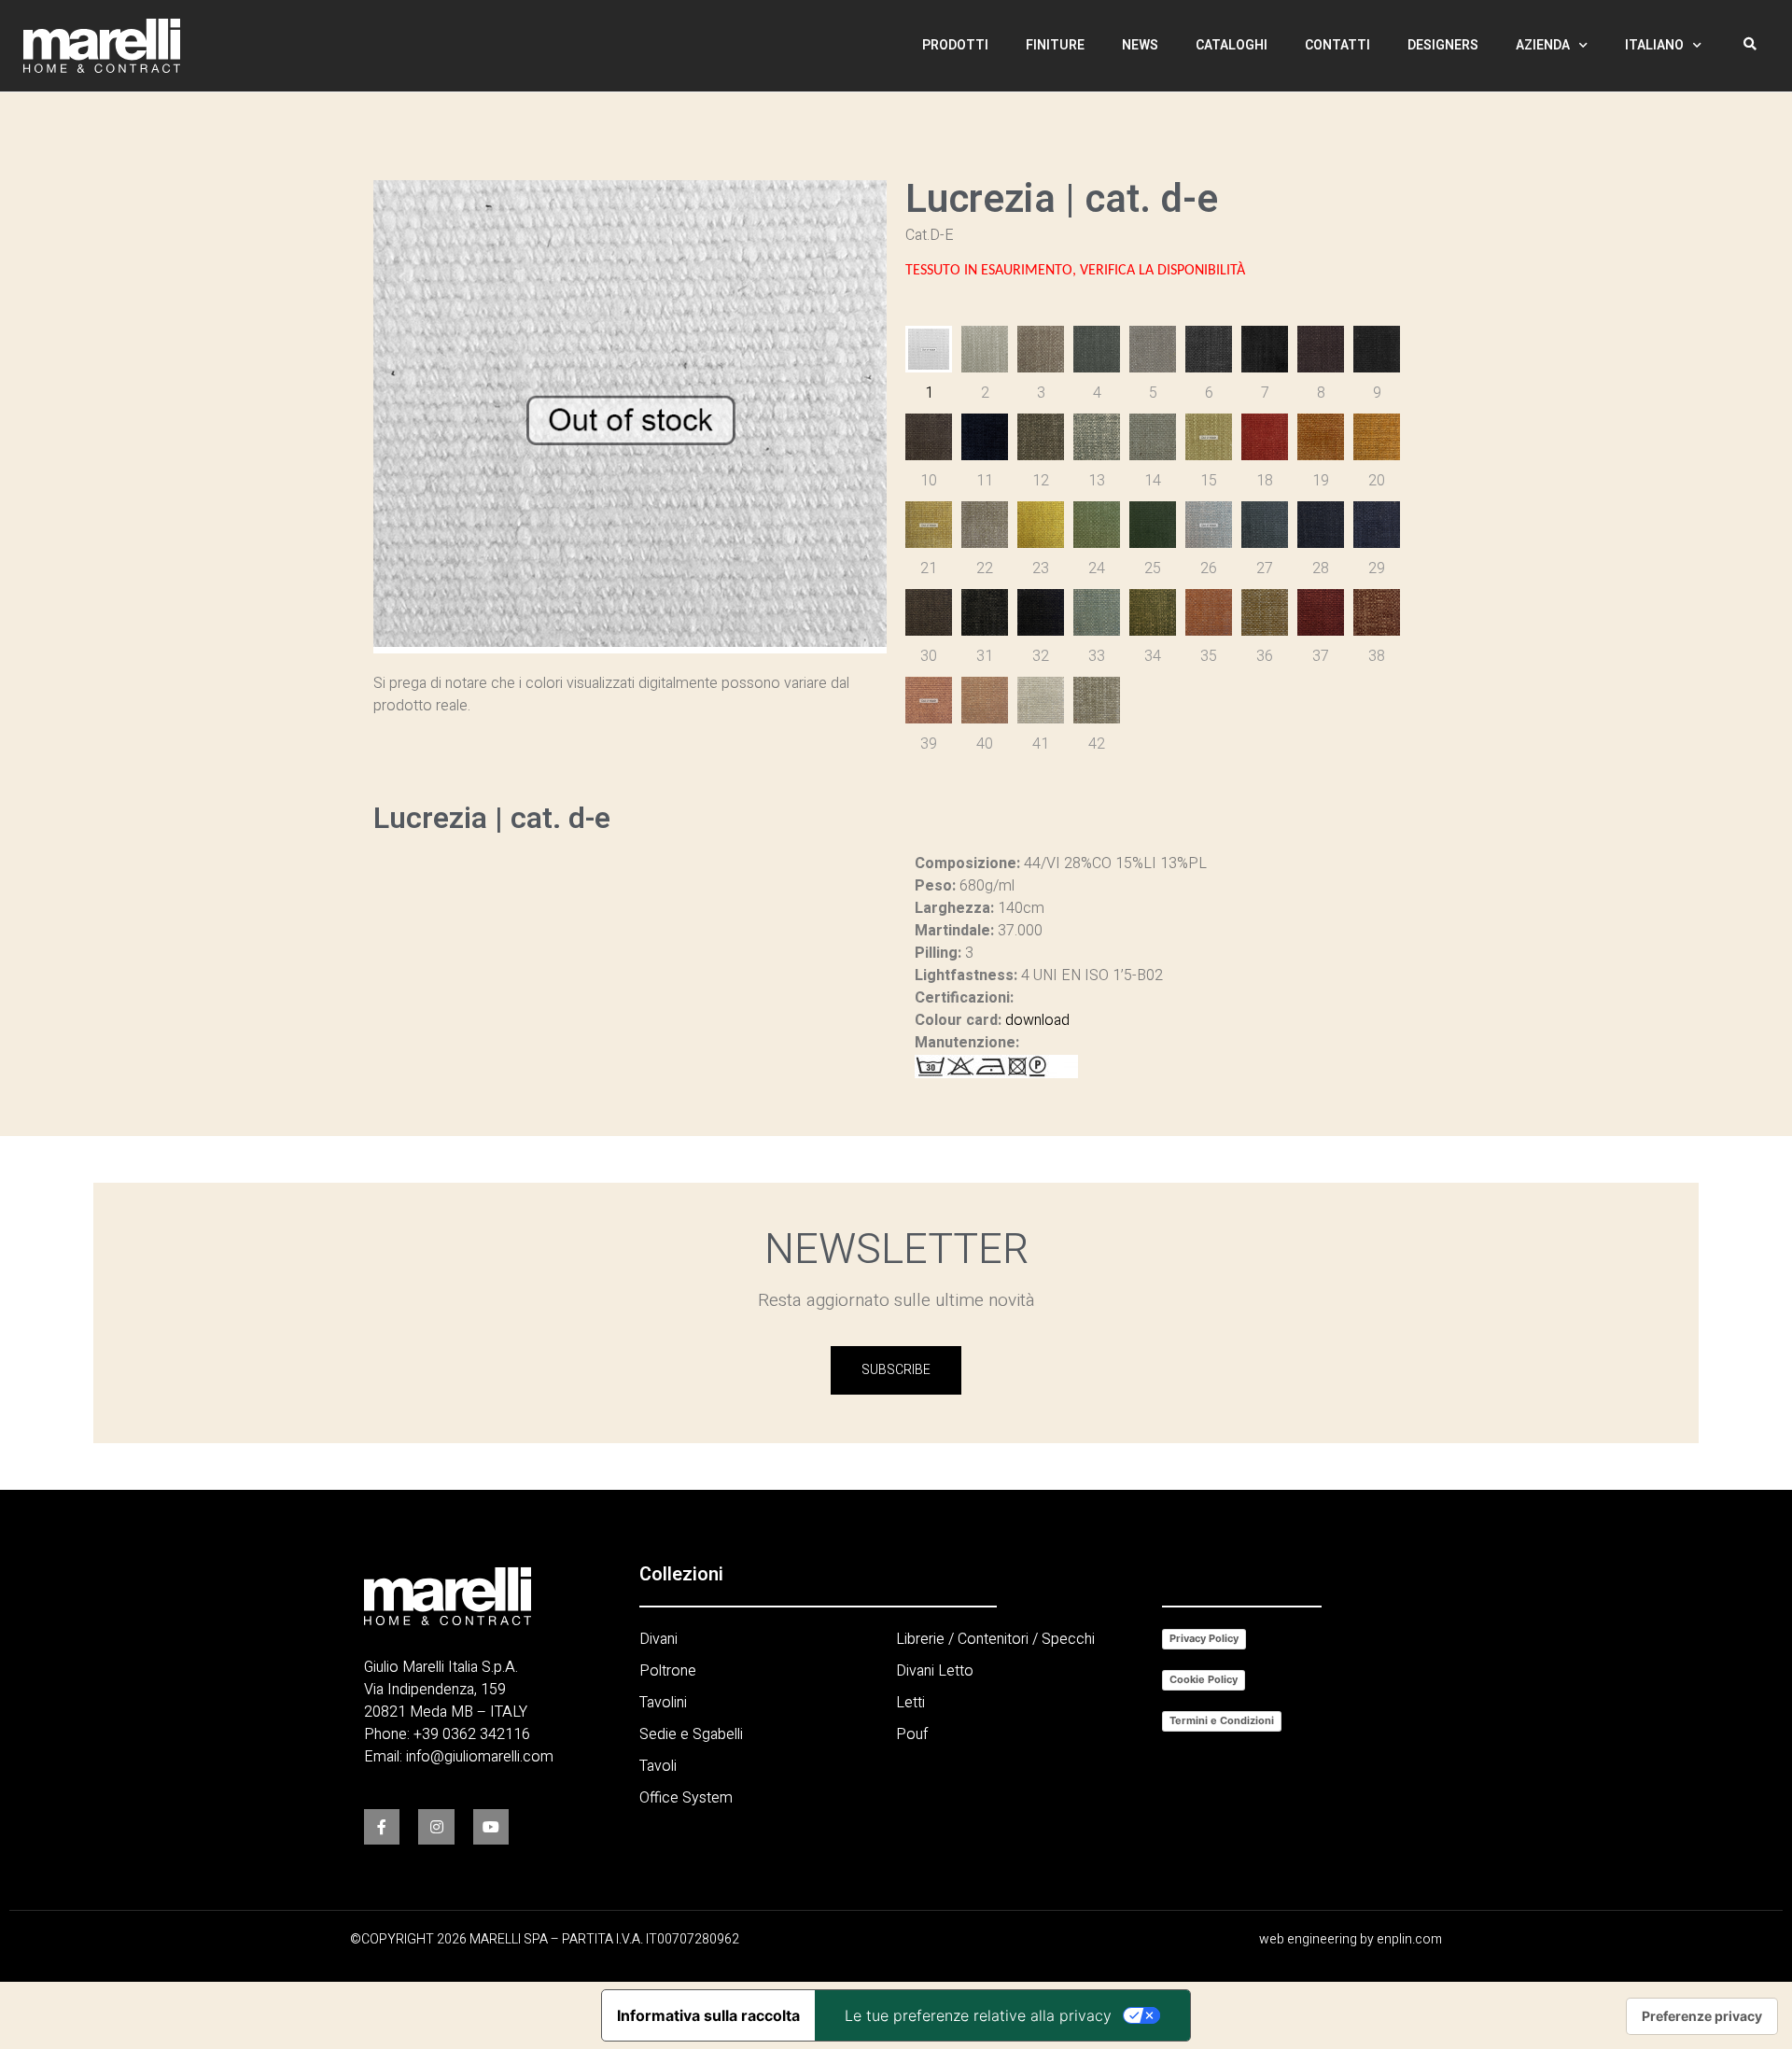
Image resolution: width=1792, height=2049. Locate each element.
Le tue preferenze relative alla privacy (978, 2015)
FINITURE (1055, 45)
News (1140, 45)
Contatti (1337, 45)
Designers (1443, 45)
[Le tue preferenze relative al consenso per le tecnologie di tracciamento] (1702, 2016)
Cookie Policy (1204, 1679)
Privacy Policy (1204, 1638)
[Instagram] (436, 1827)
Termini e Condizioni (1222, 1720)
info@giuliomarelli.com (480, 1757)
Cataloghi (1232, 45)
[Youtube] (491, 1827)
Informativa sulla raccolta (708, 2015)
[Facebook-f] (382, 1827)
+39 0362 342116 (472, 1734)
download (1037, 1020)
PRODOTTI (955, 45)
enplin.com (1409, 1939)
